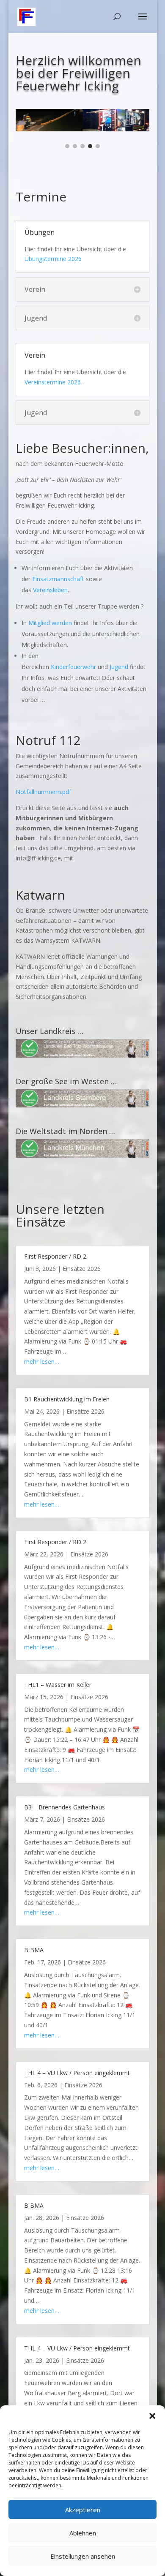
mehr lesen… (42, 1361)
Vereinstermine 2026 (53, 382)
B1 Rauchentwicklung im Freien (67, 1399)
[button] (152, 2416)
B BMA (34, 1950)
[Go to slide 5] (98, 146)
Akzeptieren (83, 2510)
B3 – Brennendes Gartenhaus (65, 1807)
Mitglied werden (50, 623)
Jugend (119, 667)
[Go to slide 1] (67, 146)
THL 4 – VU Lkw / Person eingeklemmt (77, 2073)
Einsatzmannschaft (59, 579)
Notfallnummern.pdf (43, 792)
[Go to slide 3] (82, 146)
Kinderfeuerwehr (73, 667)
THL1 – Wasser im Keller (58, 1685)
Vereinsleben (50, 590)
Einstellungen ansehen (83, 2556)
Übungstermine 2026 (53, 259)
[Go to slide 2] (75, 146)
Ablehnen (83, 2533)
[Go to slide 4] (90, 146)
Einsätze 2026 (82, 1269)
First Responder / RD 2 (55, 1256)
